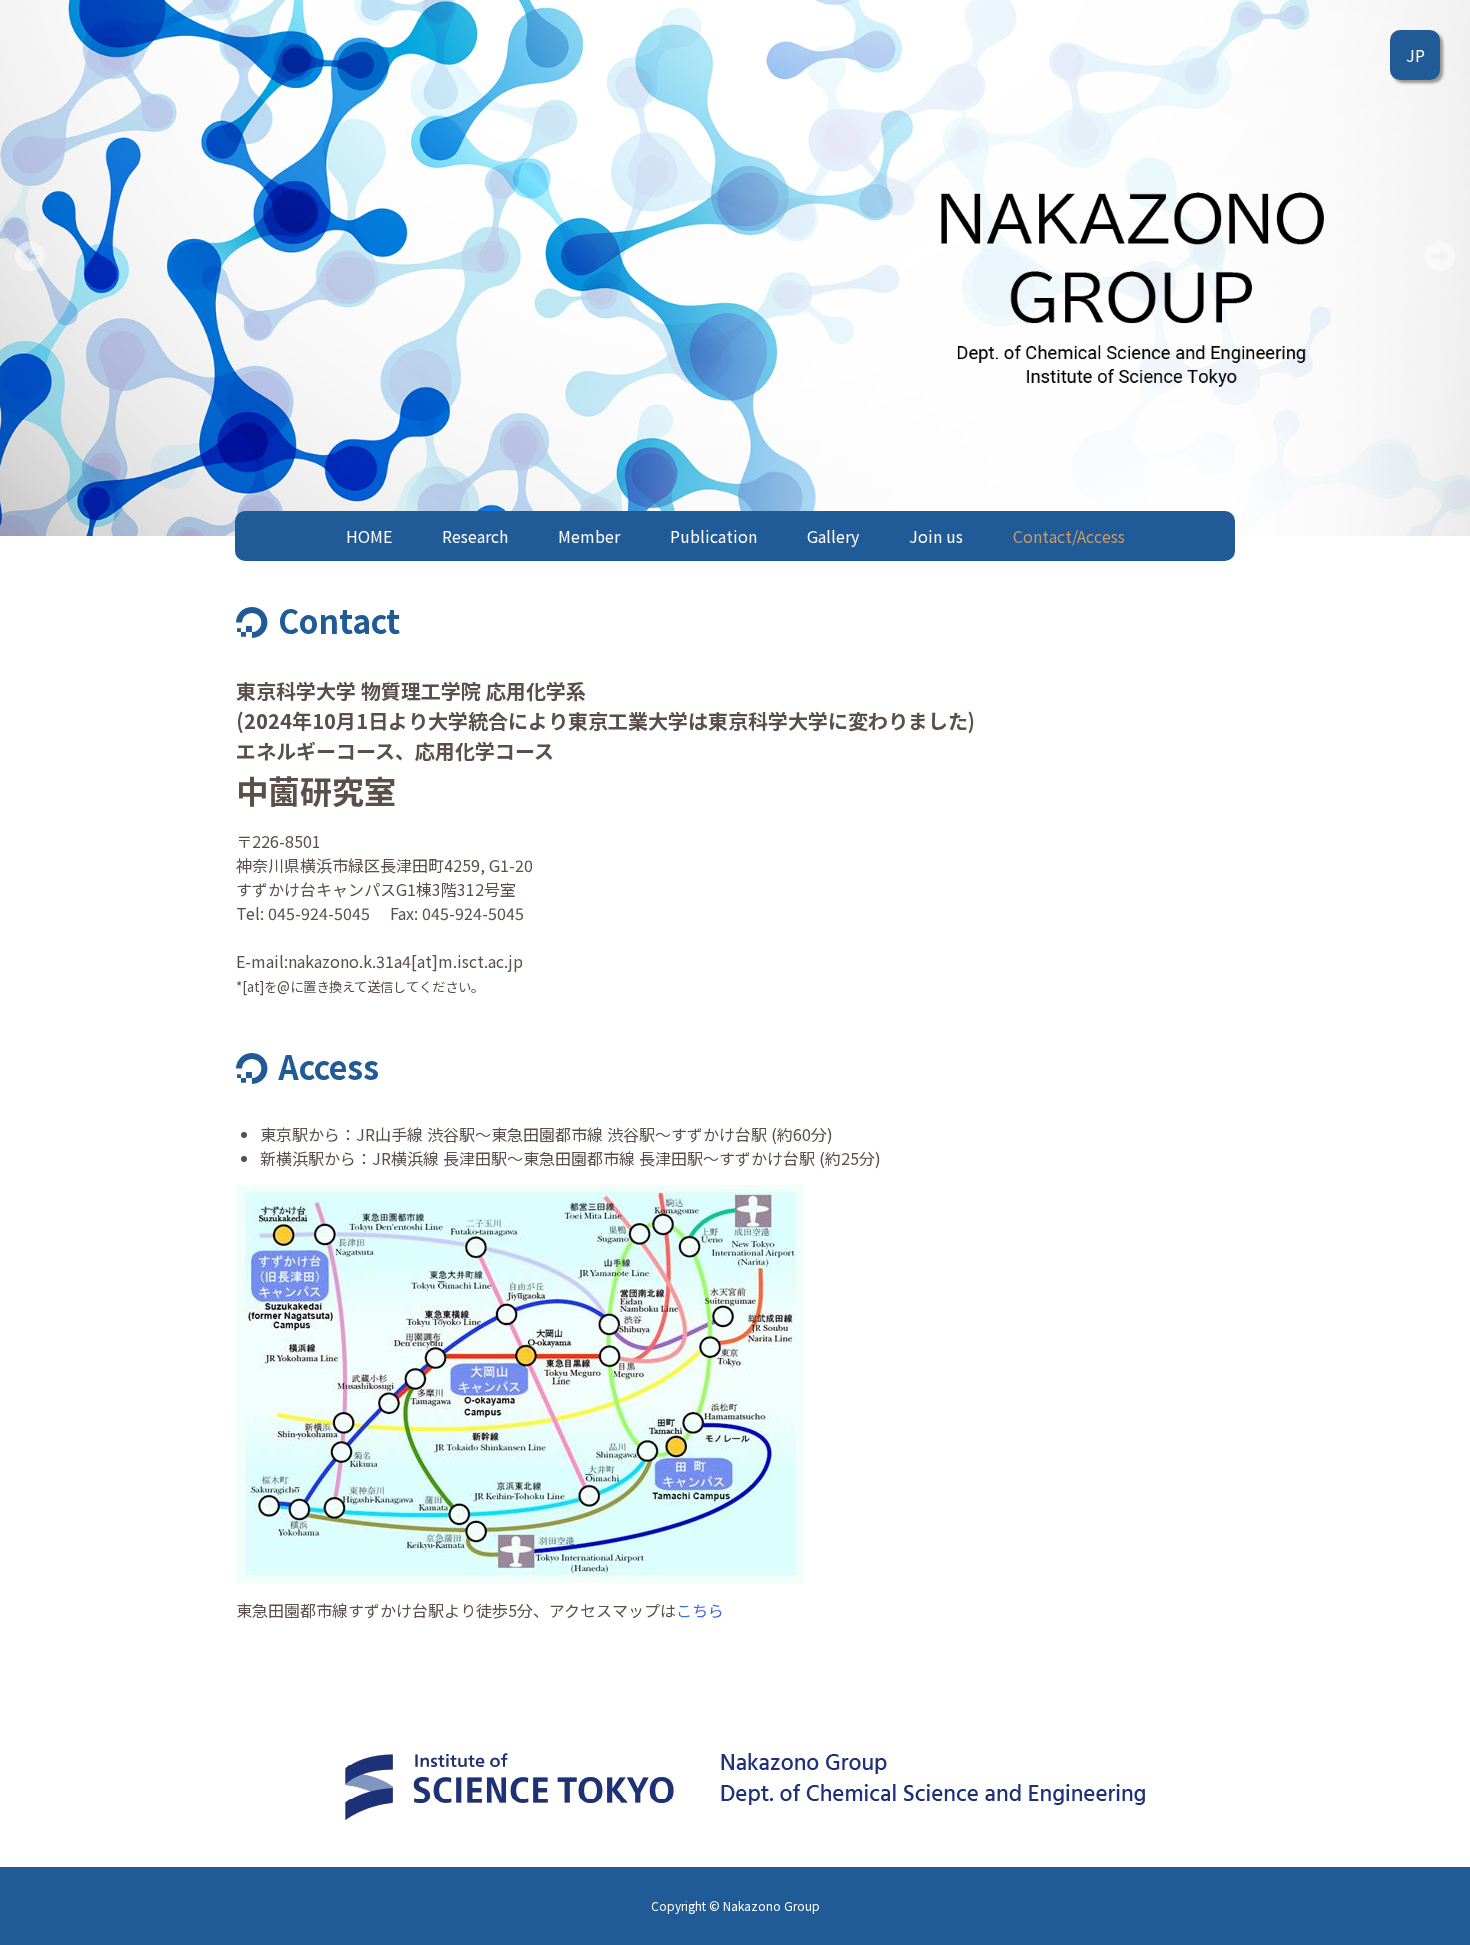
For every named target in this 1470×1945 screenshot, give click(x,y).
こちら (700, 1610)
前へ (30, 256)
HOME (369, 536)
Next (1440, 256)
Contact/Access (1069, 536)
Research (475, 536)
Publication (713, 536)
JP (1415, 55)
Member (589, 536)
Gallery (833, 536)
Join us (936, 536)
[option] (735, 268)
